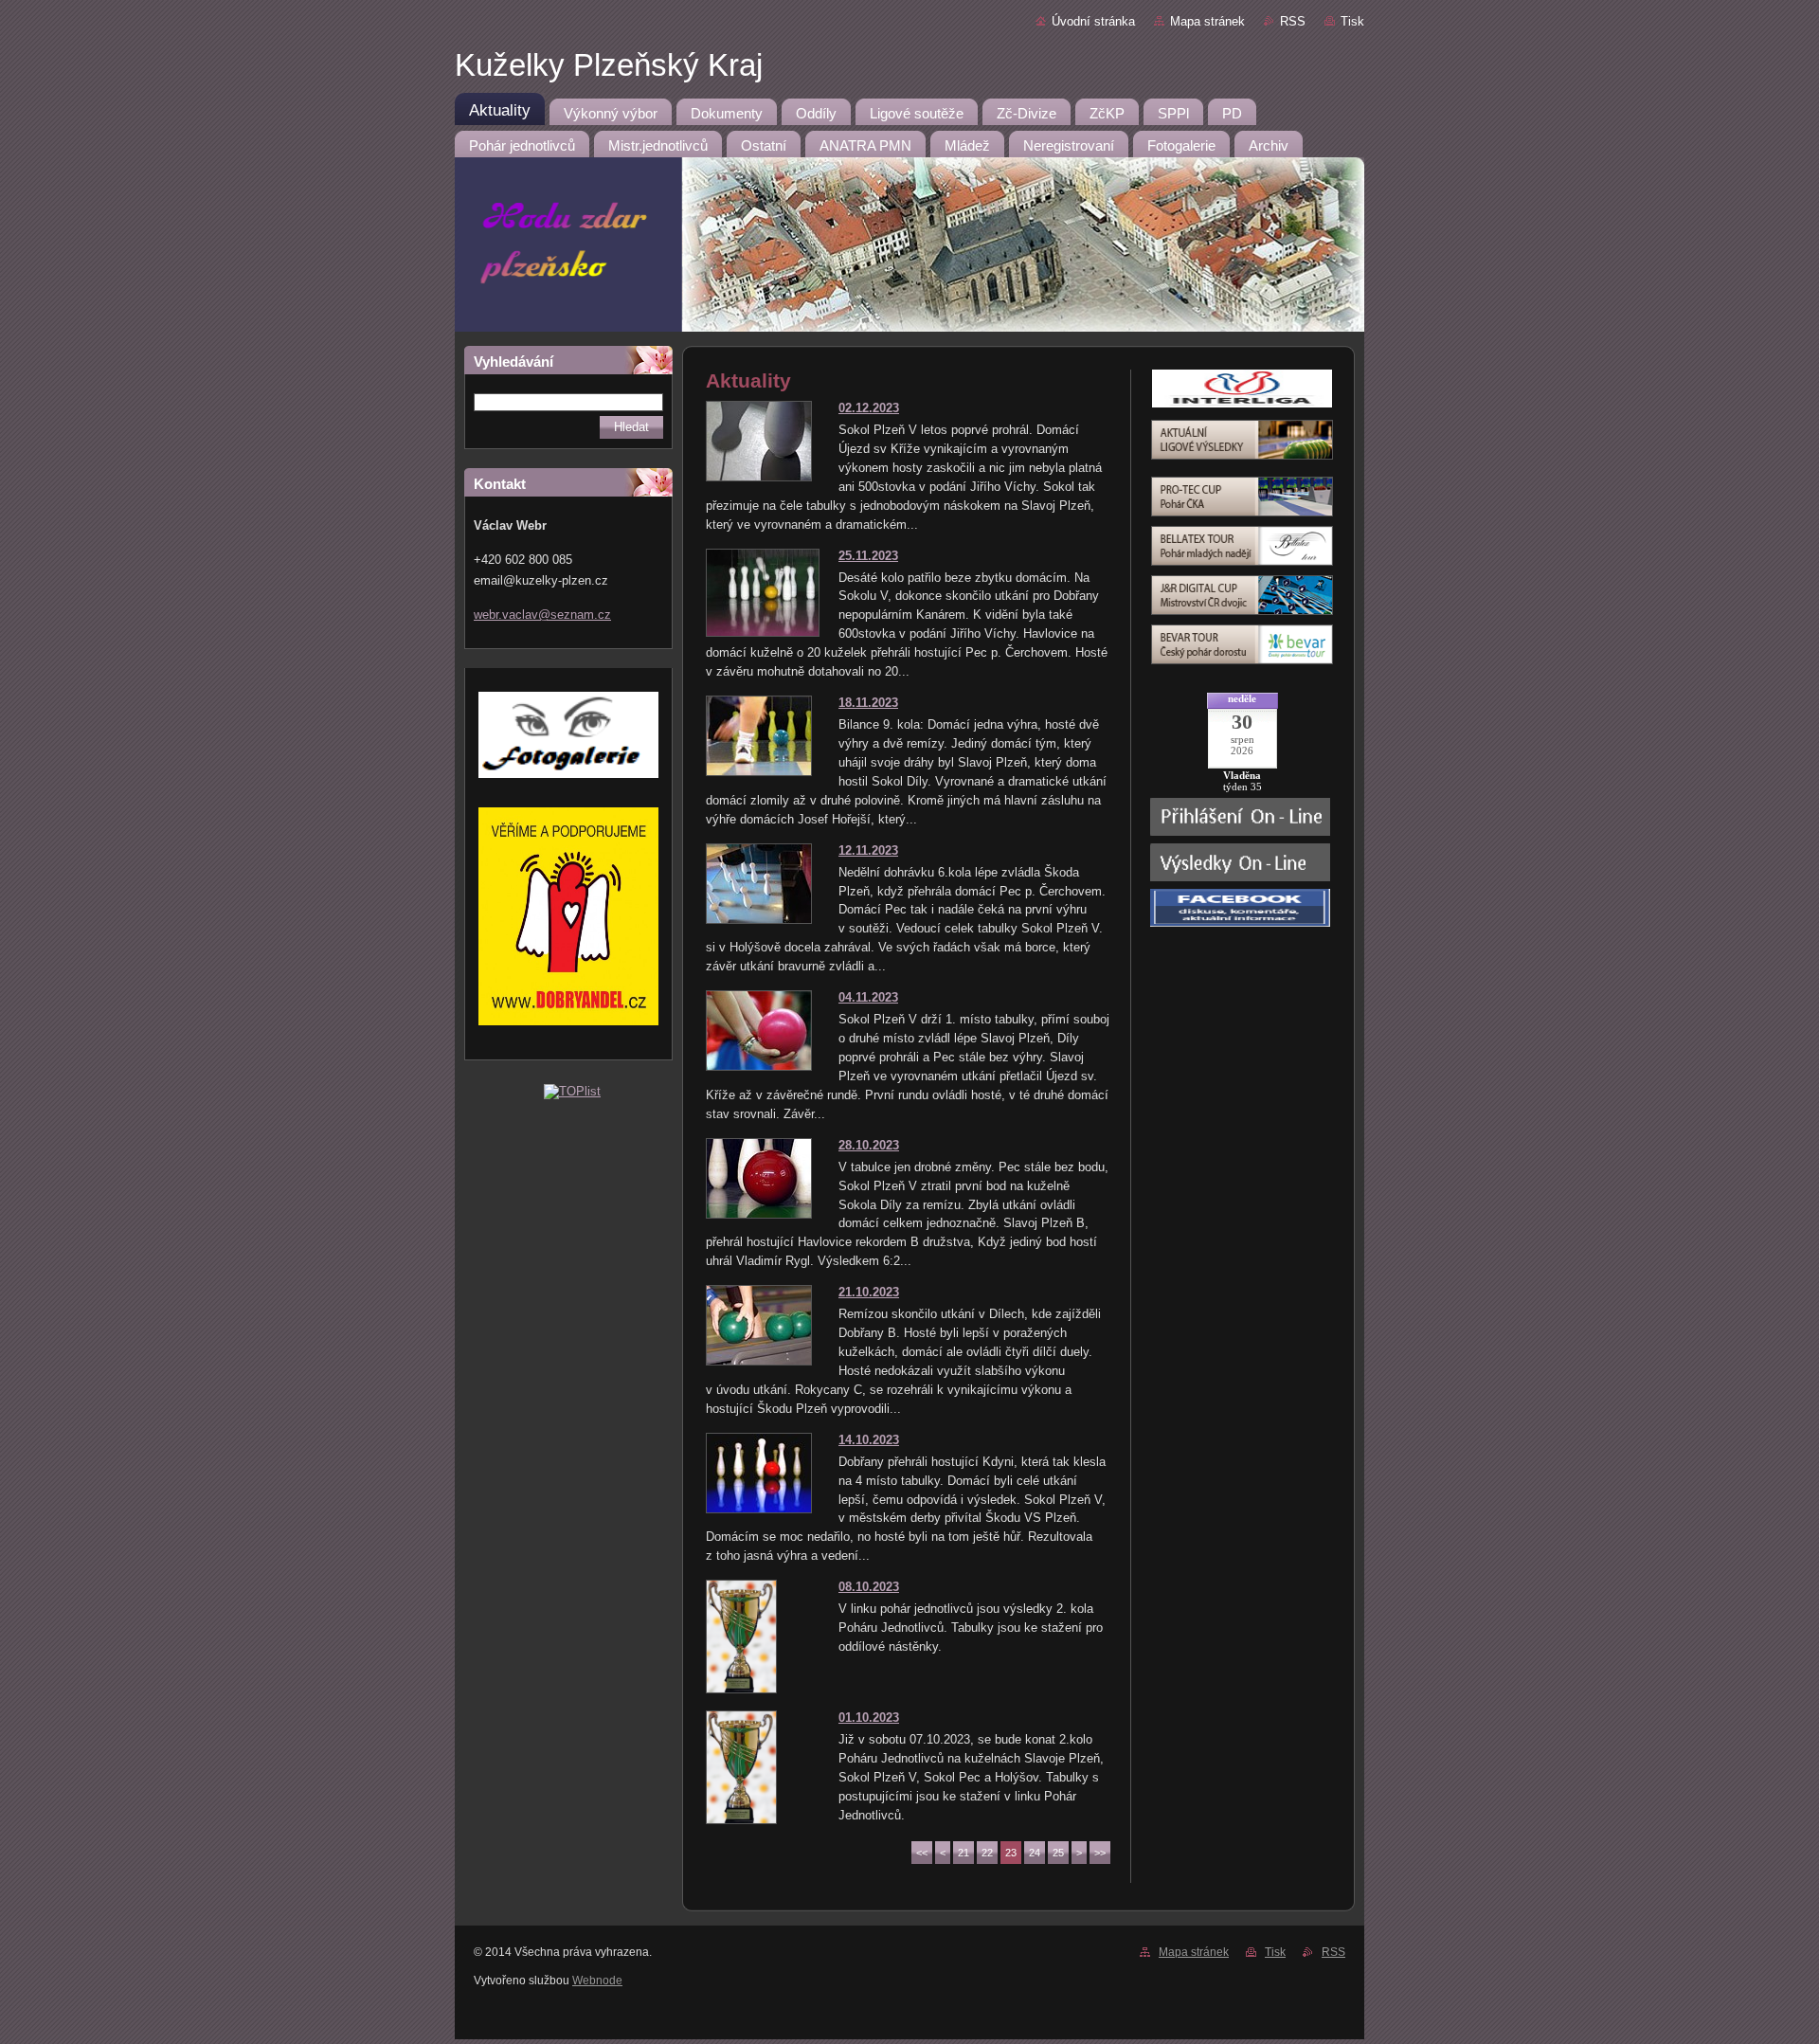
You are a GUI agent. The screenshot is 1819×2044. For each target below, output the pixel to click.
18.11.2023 (868, 703)
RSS (1293, 21)
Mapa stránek (1207, 21)
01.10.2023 (869, 1718)
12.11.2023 (868, 850)
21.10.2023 (869, 1292)
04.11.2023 (868, 997)
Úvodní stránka (1093, 21)
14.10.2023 (869, 1440)
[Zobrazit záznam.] (759, 477)
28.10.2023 (869, 1145)
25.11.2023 (868, 556)
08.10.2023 (869, 1587)
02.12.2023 (869, 408)
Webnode (597, 1981)
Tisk (1352, 21)
